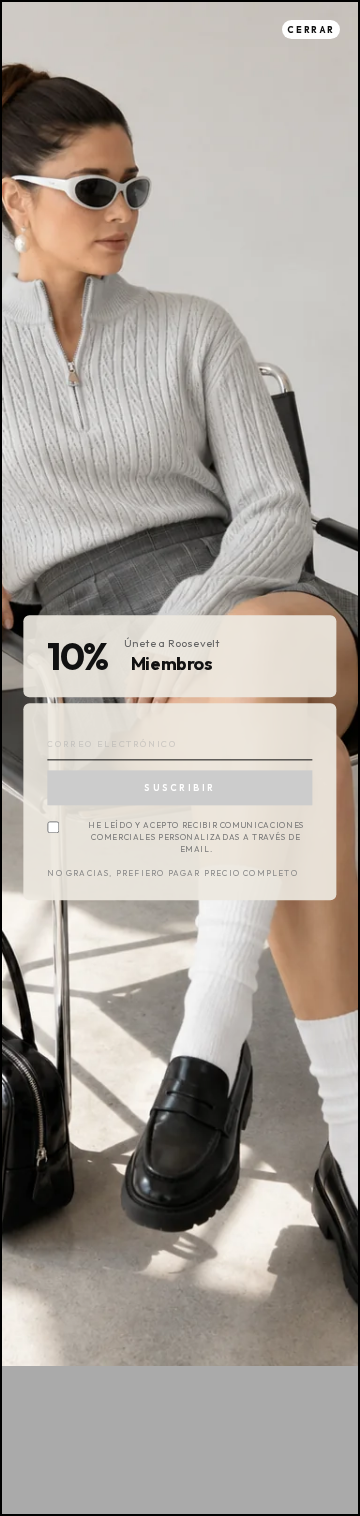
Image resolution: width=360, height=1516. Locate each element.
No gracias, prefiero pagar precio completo (172, 874)
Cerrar (311, 29)
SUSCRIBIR (179, 787)
